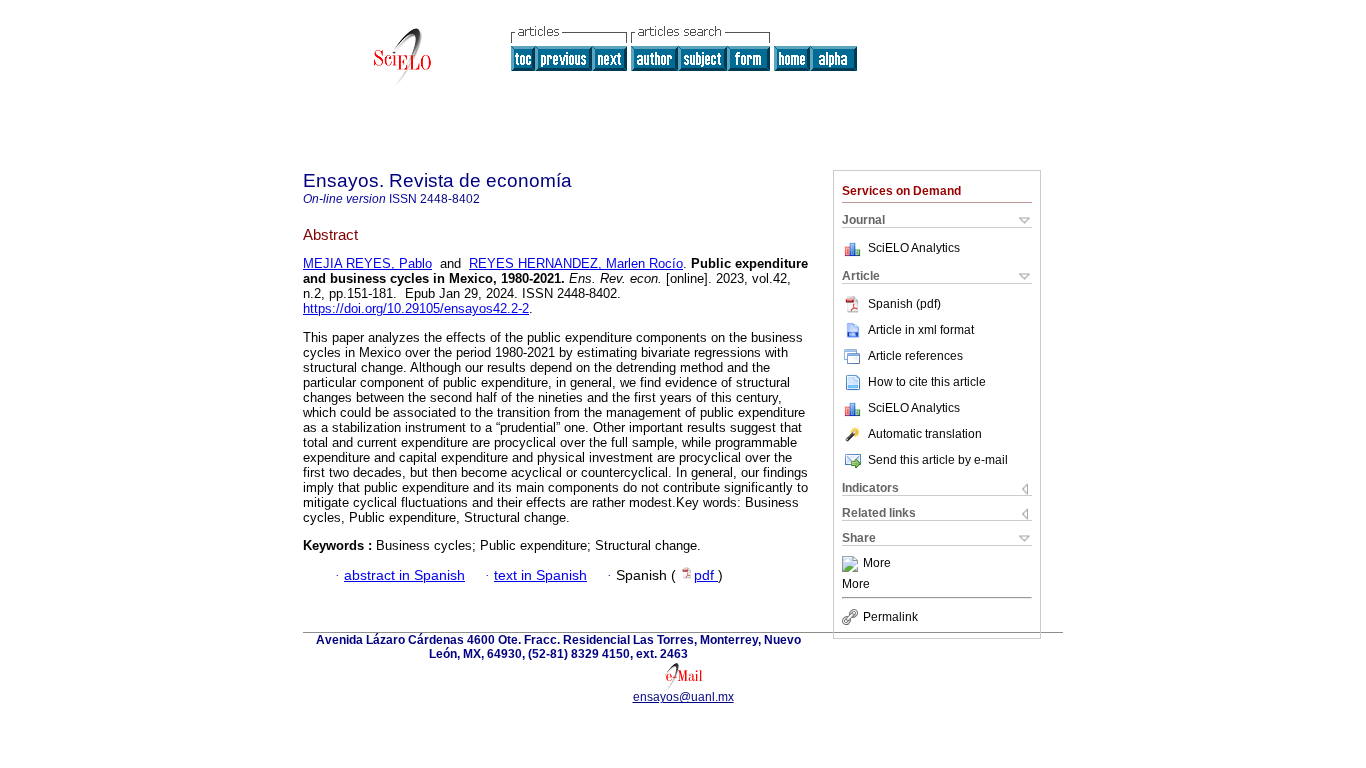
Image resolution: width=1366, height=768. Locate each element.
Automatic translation (925, 434)
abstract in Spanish (404, 575)
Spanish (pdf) (904, 304)
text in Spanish (540, 575)
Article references (915, 356)
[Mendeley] (852, 564)
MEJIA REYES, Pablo (367, 263)
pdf (706, 575)
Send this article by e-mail (938, 460)
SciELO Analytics (914, 248)
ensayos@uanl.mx (683, 697)
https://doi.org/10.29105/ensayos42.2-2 (416, 308)
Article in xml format (921, 330)
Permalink (890, 617)
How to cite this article (927, 382)
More (877, 564)
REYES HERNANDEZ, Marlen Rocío (576, 263)
